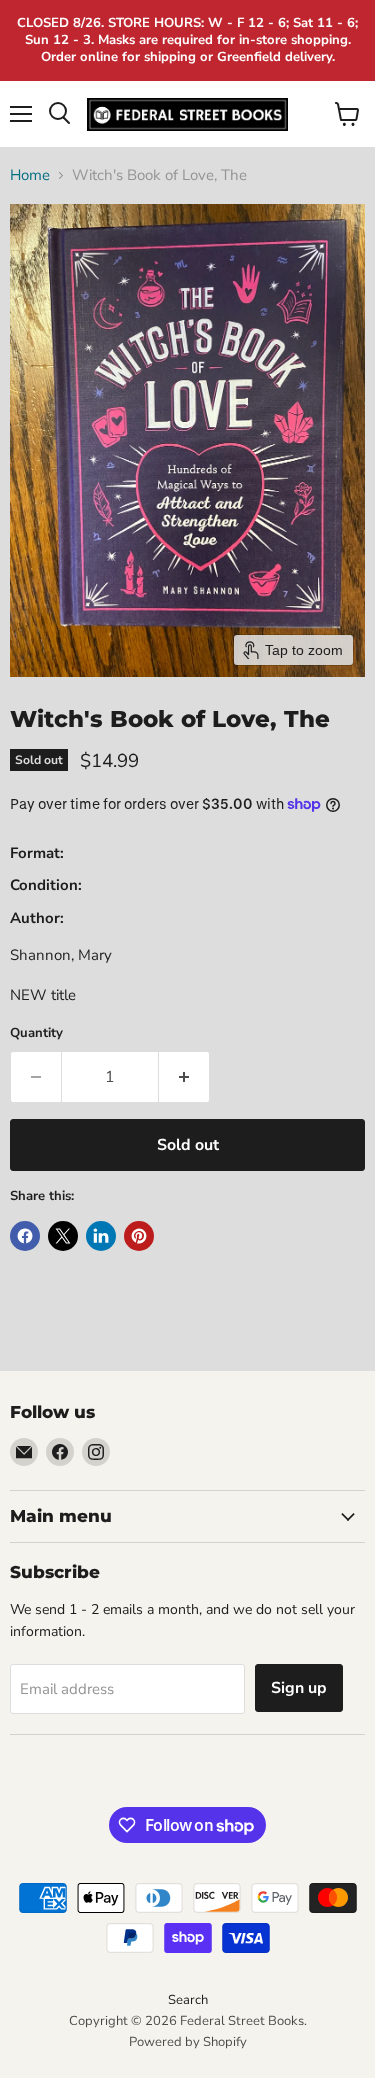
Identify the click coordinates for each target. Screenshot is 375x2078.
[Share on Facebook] (25, 1236)
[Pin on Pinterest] (139, 1236)
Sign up (299, 1688)
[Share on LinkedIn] (101, 1236)
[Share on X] (63, 1236)
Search (188, 2000)
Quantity (36, 1033)
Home (30, 175)
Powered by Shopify (188, 2042)
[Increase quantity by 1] (184, 1077)
